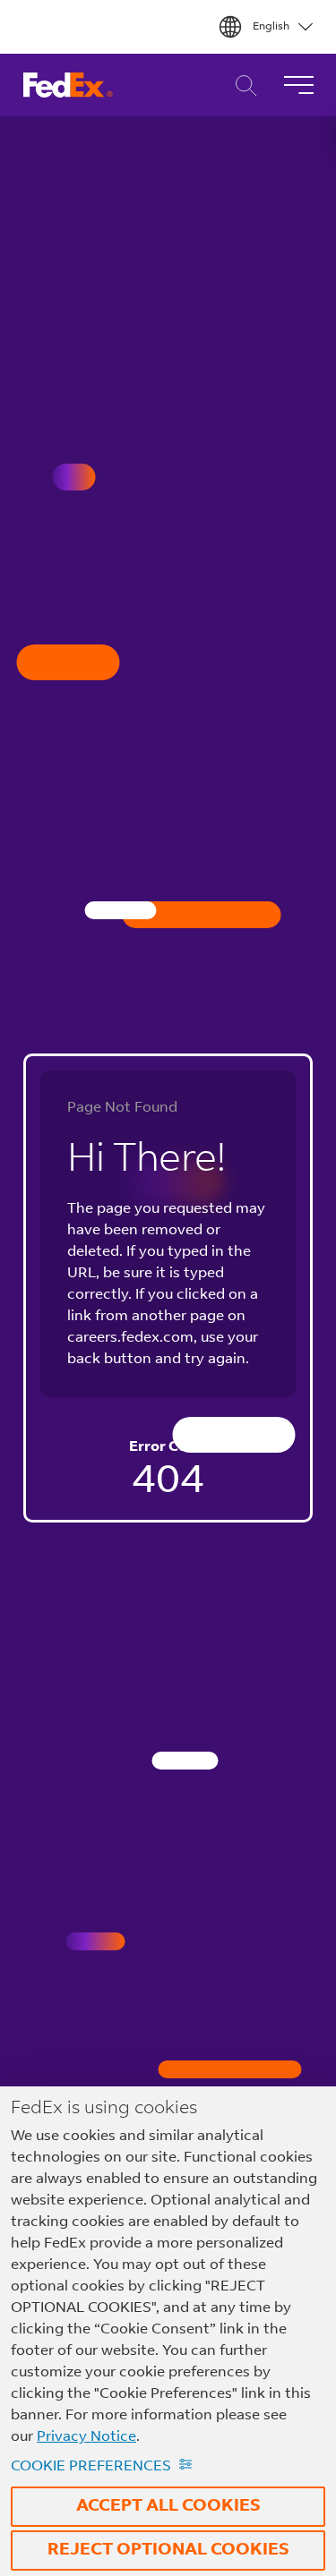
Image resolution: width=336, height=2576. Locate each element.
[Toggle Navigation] (298, 85)
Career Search (241, 85)
